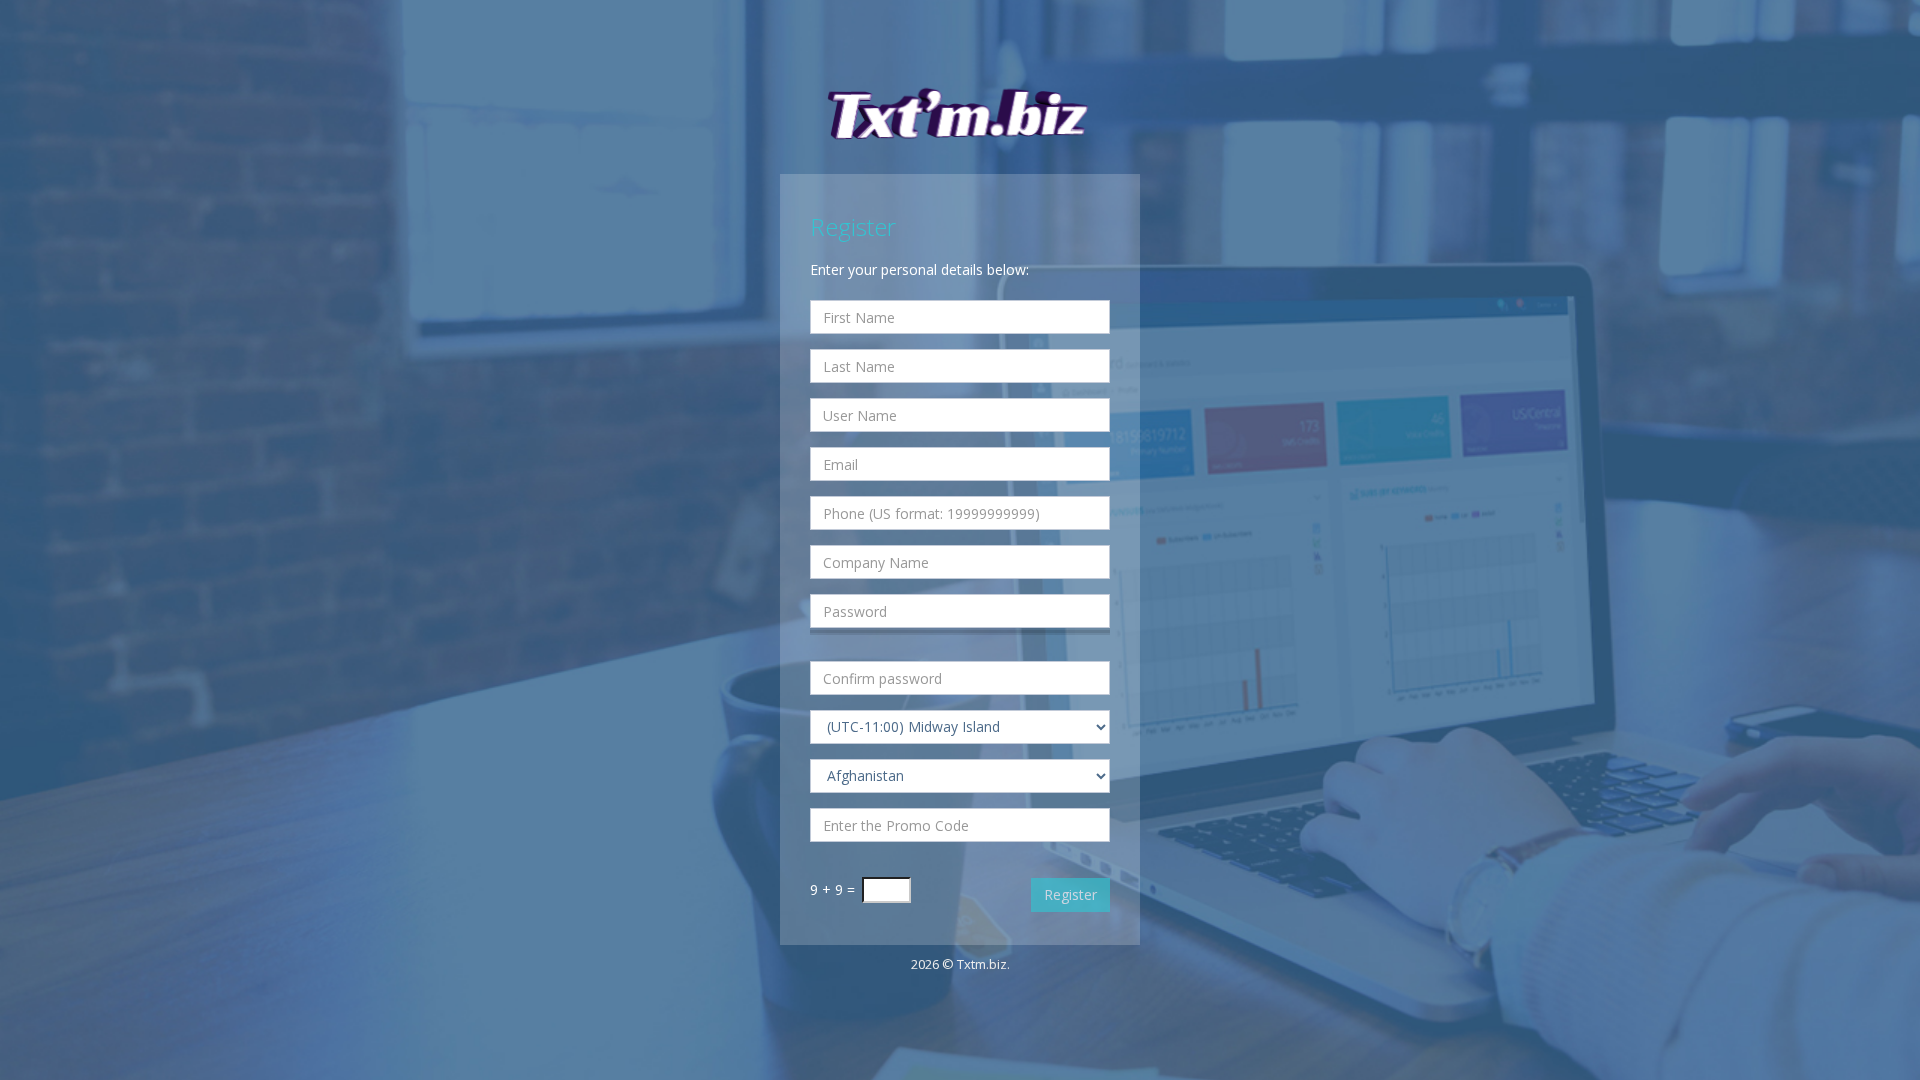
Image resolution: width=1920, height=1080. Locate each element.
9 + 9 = (832, 889)
